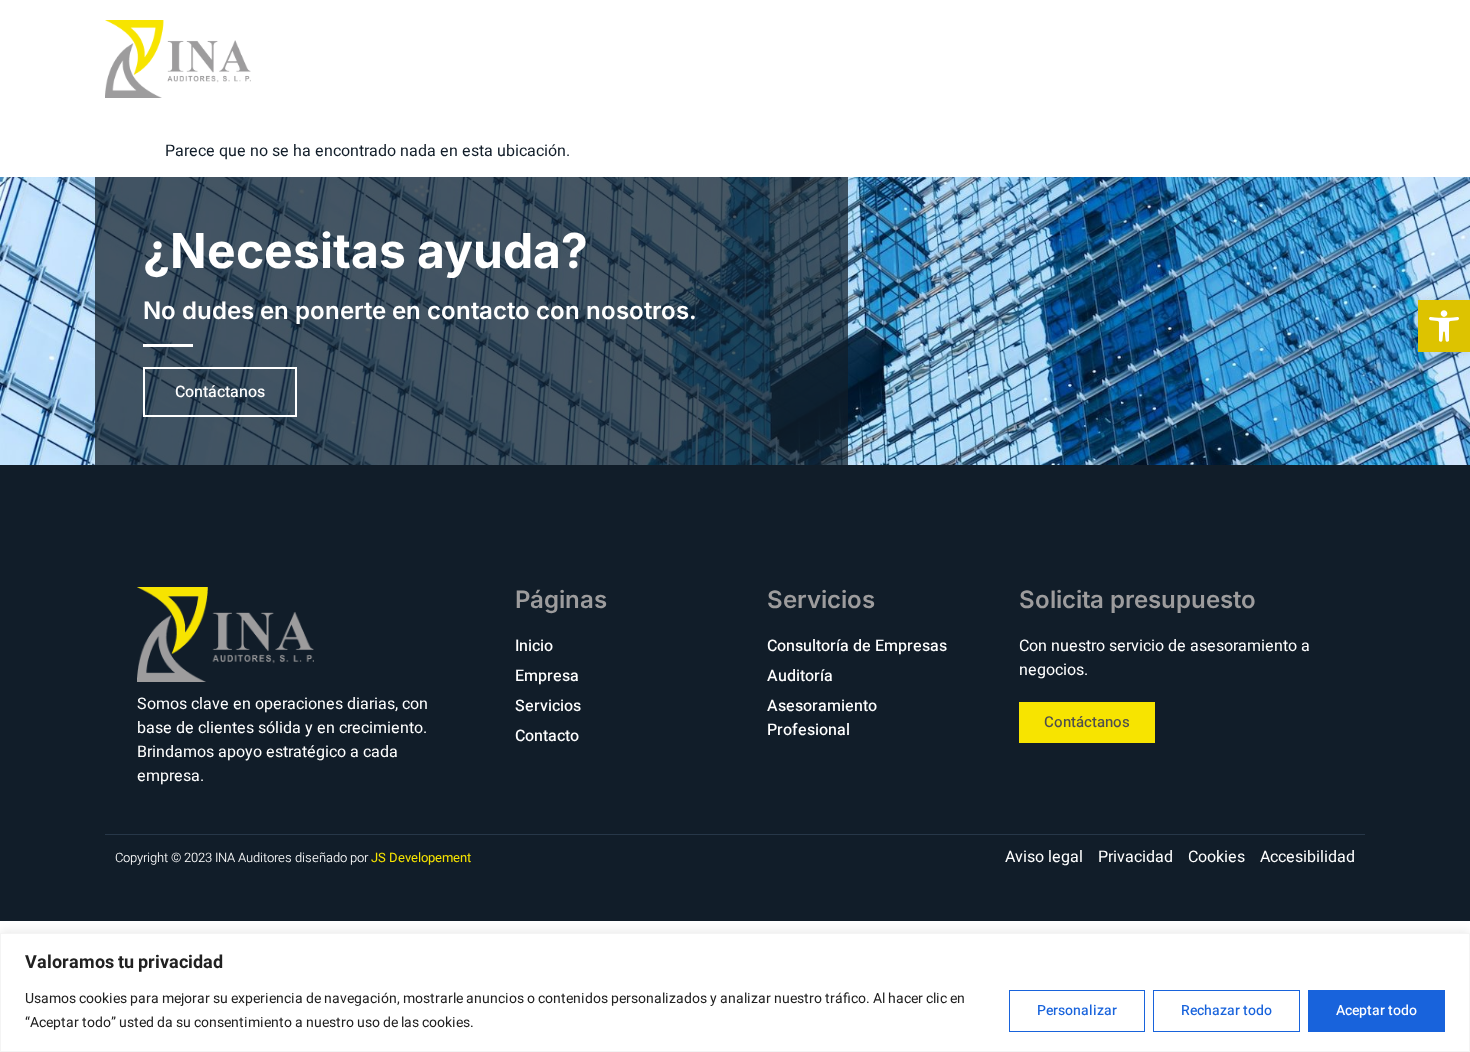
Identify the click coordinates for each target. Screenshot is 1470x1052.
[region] (735, 992)
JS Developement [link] (421, 857)
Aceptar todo (1376, 1010)
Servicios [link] (1123, 58)
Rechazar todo (1226, 1010)
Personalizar (1077, 1010)
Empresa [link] (997, 58)
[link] (1444, 326)
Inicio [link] (891, 58)
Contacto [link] (1257, 58)
